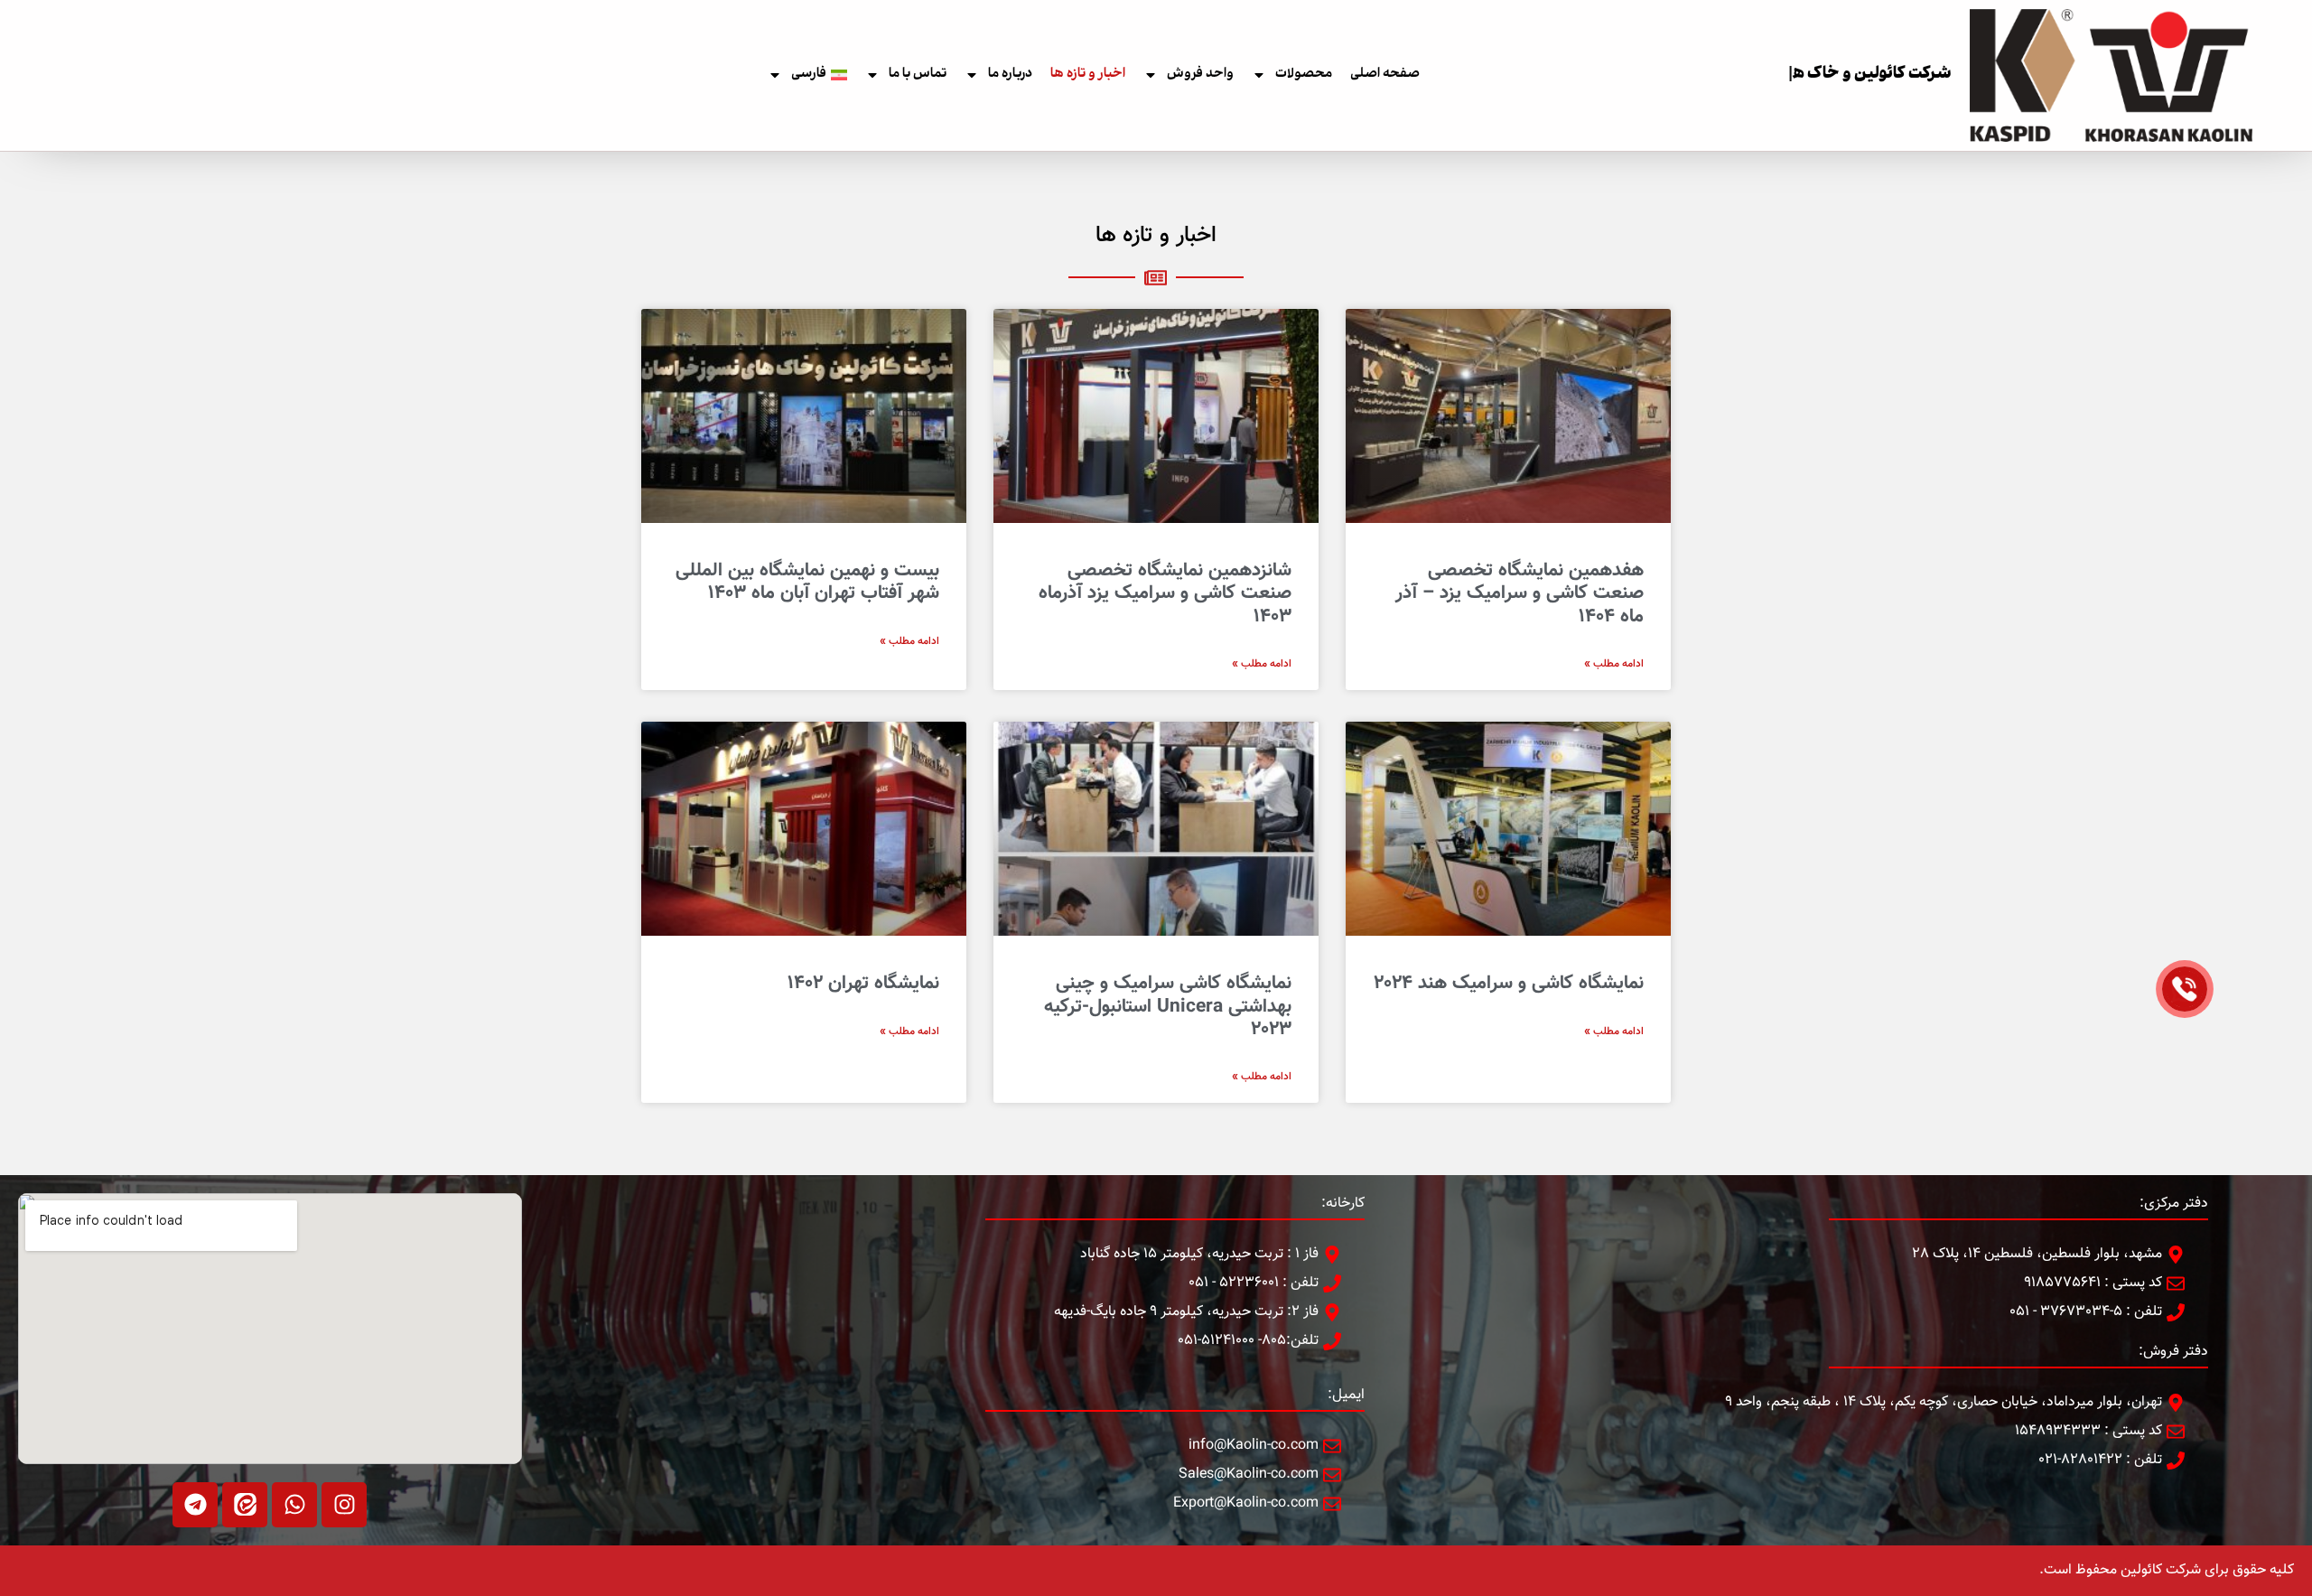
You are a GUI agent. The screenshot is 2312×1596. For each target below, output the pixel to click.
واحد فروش (1200, 75)
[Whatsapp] (294, 1505)
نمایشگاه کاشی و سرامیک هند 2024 (1509, 983)
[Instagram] (344, 1505)
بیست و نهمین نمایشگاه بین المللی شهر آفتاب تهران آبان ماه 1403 (807, 582)
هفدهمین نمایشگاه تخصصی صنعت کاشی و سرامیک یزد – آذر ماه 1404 (1520, 593)
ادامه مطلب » (1614, 664)
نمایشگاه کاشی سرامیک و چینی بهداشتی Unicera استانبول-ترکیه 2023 (1168, 1006)
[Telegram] (195, 1505)
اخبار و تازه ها (1088, 75)
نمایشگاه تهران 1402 (863, 983)
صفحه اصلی (1385, 75)
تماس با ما (918, 75)
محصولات (1304, 75)
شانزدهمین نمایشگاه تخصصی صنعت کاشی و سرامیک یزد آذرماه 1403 (1165, 593)
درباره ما (1010, 75)
